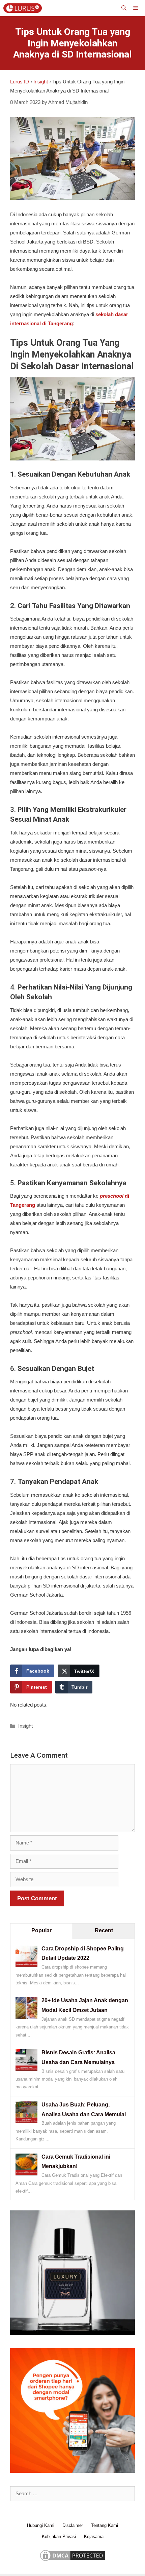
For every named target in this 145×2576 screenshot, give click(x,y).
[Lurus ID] (24, 8)
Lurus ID (20, 82)
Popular (41, 1930)
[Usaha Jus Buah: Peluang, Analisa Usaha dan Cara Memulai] (26, 2121)
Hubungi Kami (41, 2525)
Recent (104, 1930)
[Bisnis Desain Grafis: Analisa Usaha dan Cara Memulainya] (26, 2069)
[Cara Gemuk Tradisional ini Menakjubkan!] (26, 2174)
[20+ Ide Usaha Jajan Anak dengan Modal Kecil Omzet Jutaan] (26, 2017)
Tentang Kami (105, 2525)
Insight (41, 82)
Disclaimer (73, 2525)
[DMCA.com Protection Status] (72, 2561)
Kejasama (94, 2536)
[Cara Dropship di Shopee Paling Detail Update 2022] (26, 1965)
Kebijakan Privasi (59, 2536)
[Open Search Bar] (124, 8)
